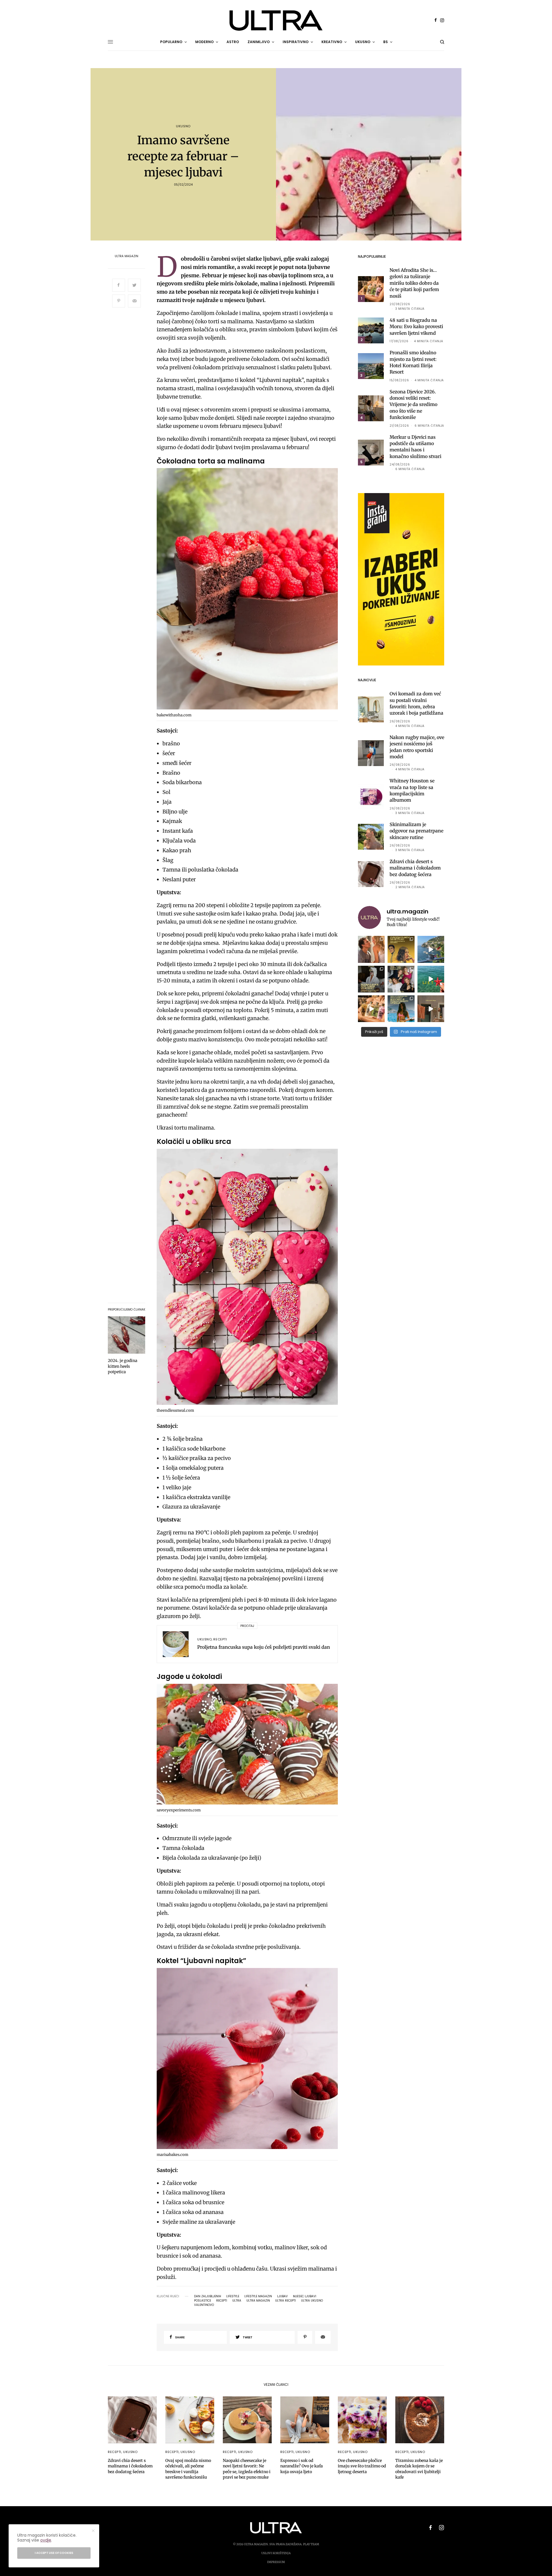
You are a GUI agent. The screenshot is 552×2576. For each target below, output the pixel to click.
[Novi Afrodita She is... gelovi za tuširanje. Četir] (401, 979)
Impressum (276, 2562)
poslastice (203, 2301)
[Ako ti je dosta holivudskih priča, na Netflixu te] (401, 949)
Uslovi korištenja (276, 2553)
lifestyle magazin (258, 2296)
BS (386, 42)
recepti (222, 2301)
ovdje (46, 2540)
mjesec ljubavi (305, 2296)
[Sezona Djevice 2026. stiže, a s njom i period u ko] (371, 979)
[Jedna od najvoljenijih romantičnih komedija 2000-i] (371, 949)
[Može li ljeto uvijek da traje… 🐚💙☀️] (431, 979)
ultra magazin (258, 2301)
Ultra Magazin (126, 256)
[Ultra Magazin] (276, 20)
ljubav (282, 2296)
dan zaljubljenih (208, 2296)
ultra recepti (285, 2301)
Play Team (311, 2544)
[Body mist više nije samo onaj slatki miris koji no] (401, 1009)
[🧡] (431, 1009)
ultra (237, 2301)
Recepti (220, 1639)
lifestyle (233, 2296)
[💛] (431, 949)
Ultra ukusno (312, 2301)
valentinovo (204, 2305)
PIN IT (250, 590)
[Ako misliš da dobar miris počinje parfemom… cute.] (371, 1009)
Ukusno (183, 126)
